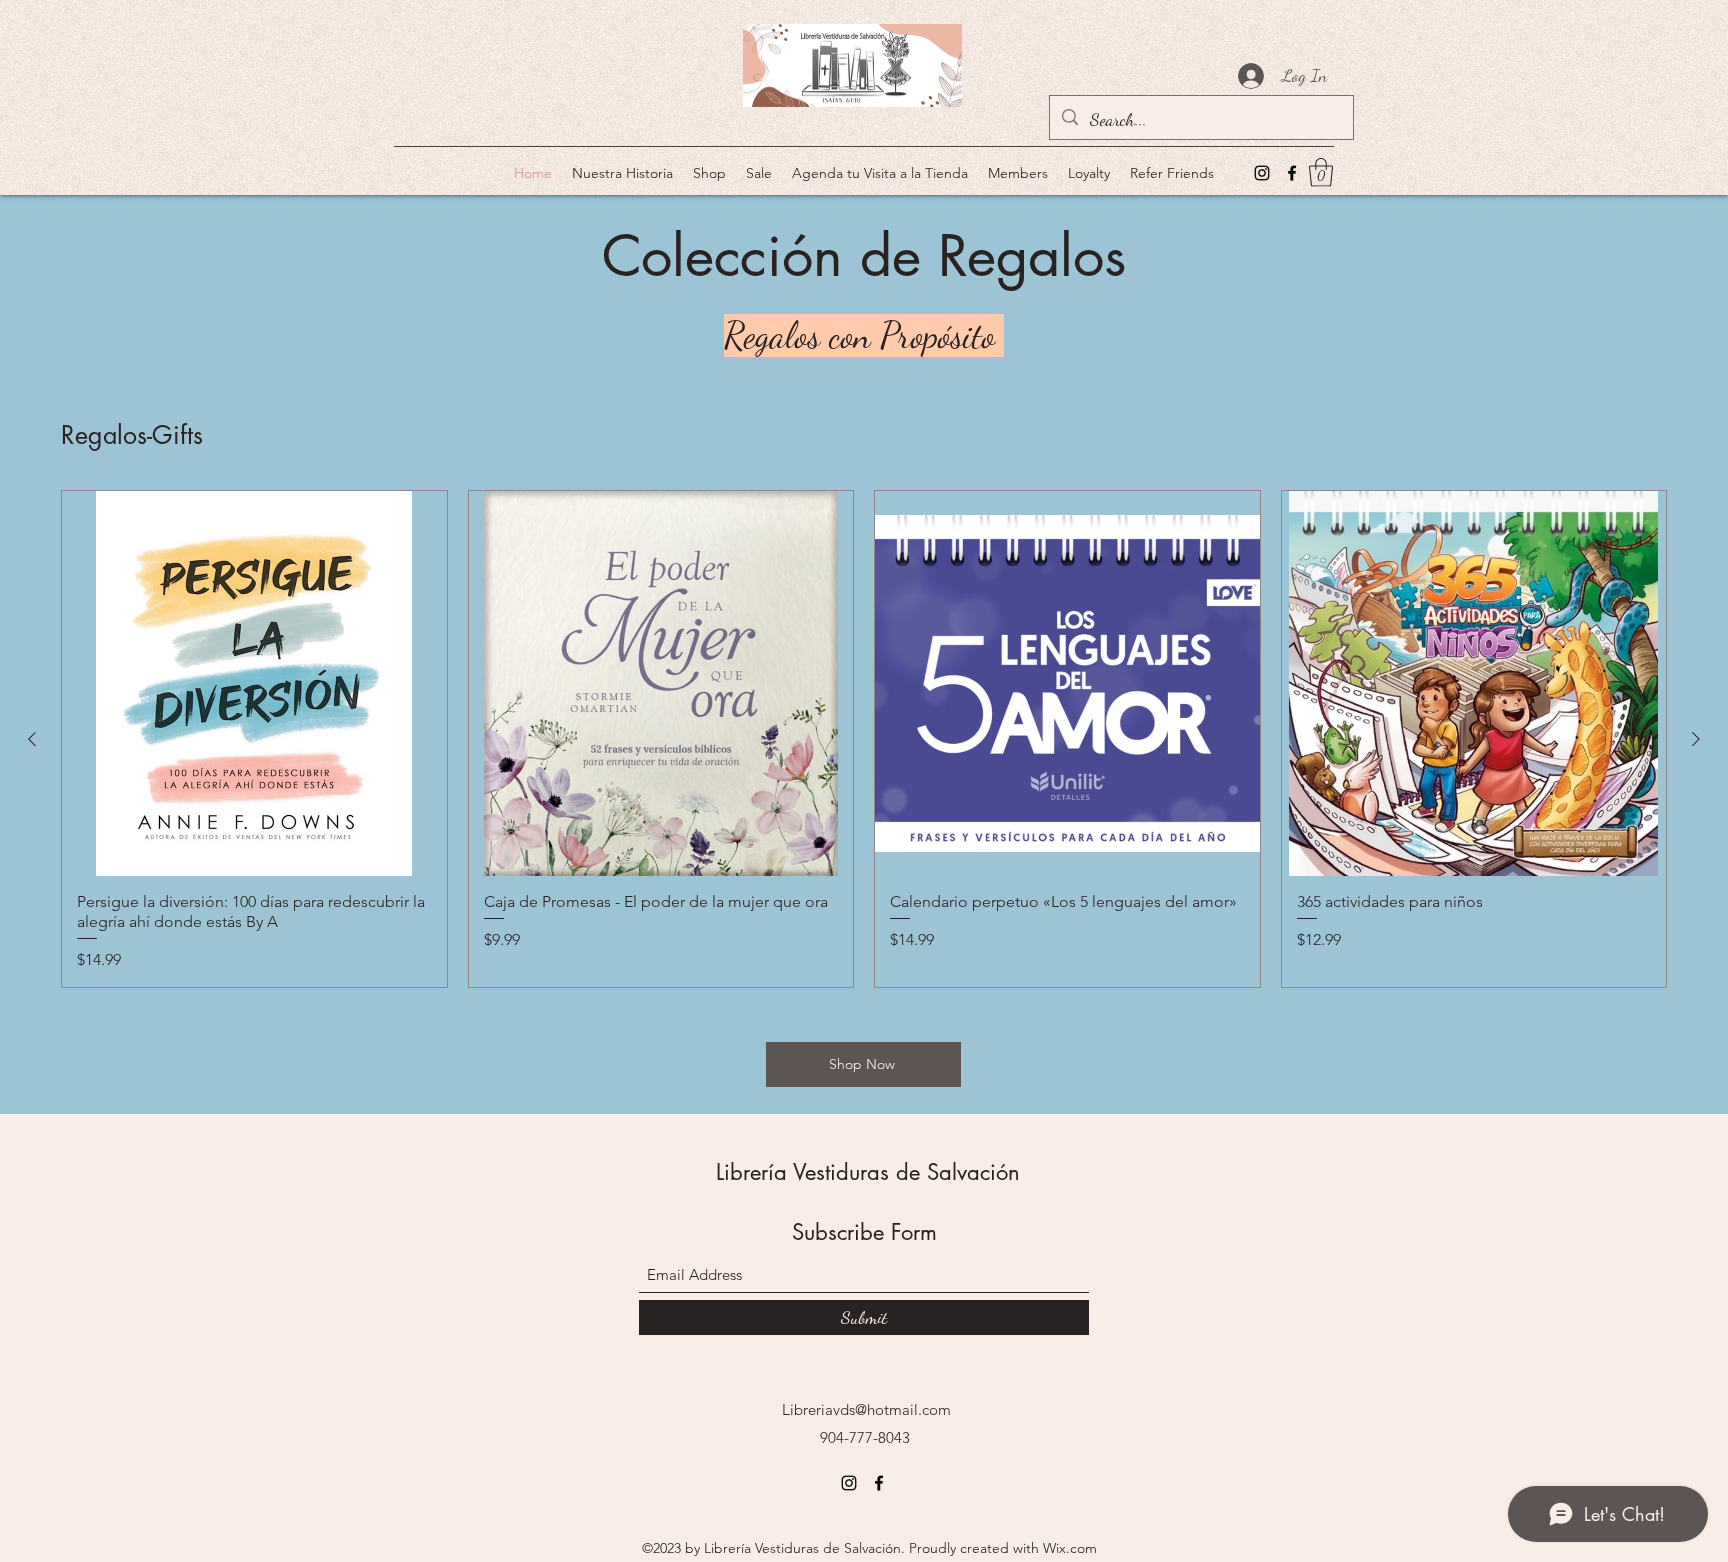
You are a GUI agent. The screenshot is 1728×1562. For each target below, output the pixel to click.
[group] (864, 738)
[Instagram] (1262, 173)
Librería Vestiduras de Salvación (868, 1172)
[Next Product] (1696, 739)
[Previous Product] (32, 739)
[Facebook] (1292, 173)
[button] (1321, 172)
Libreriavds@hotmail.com (866, 1409)
